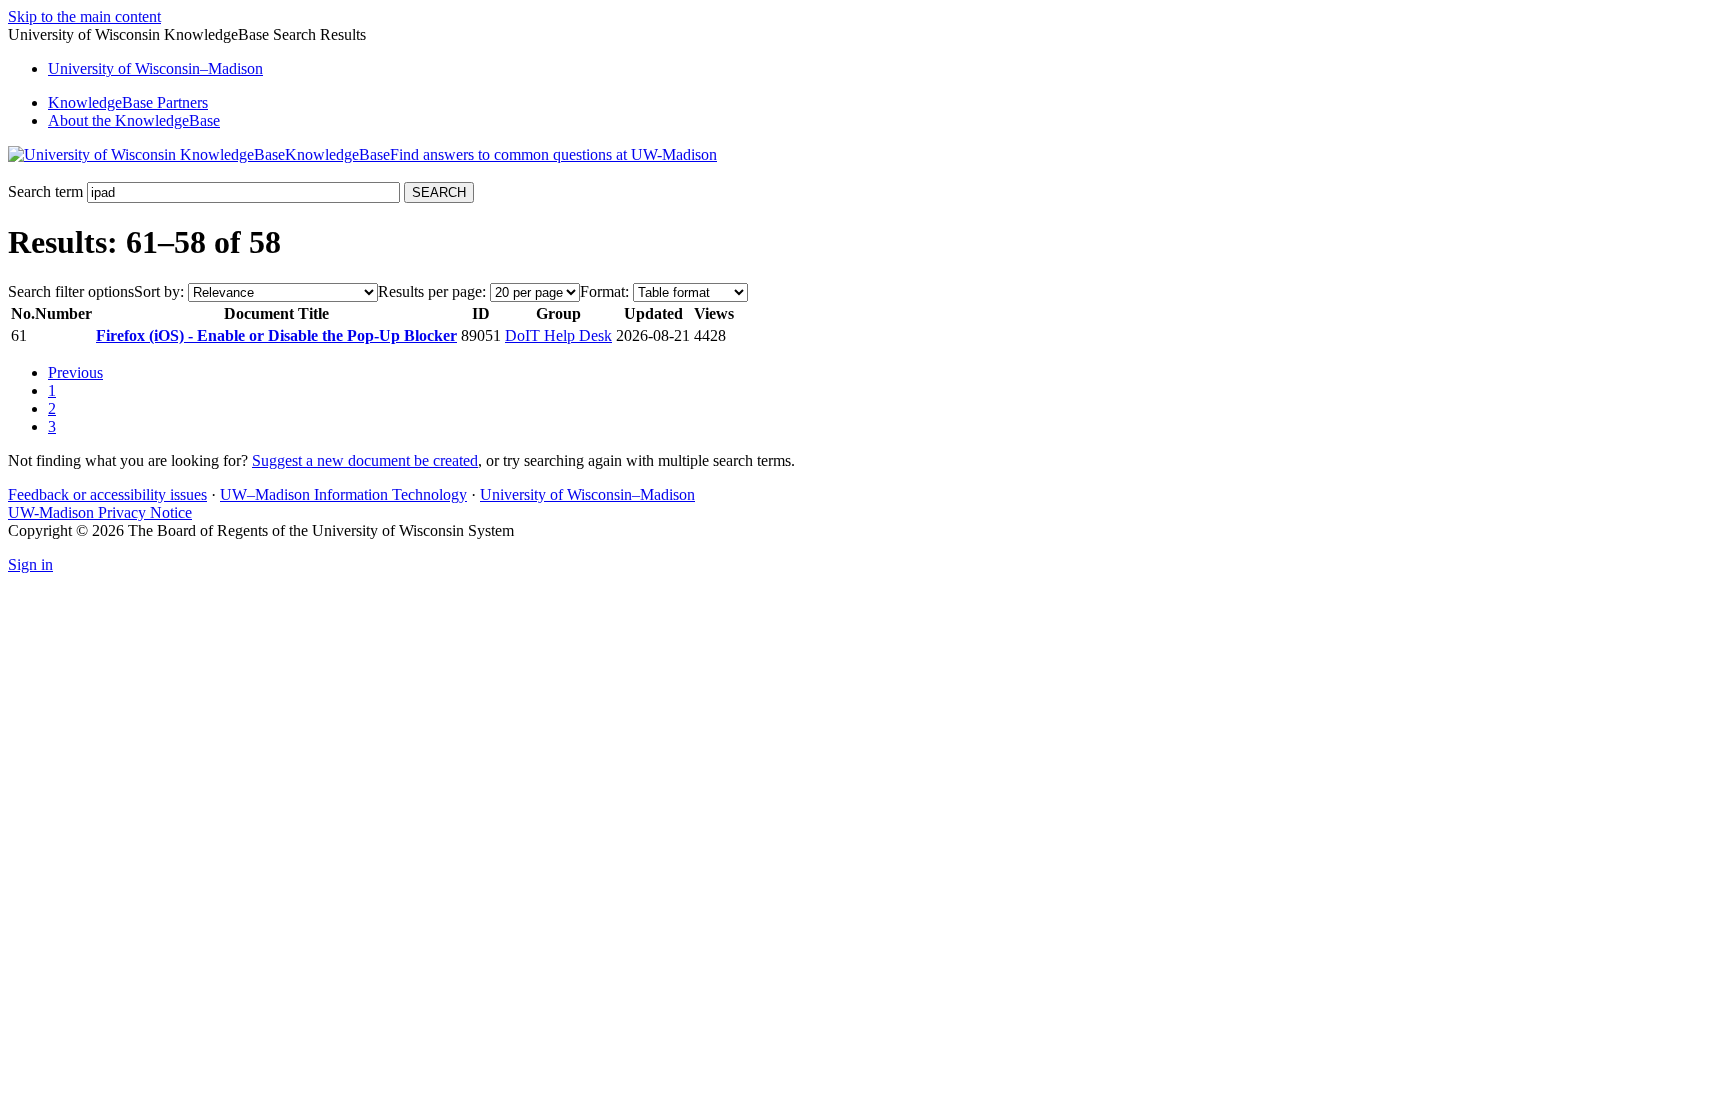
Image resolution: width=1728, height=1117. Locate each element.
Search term (45, 191)
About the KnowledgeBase (134, 120)
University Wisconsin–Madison (155, 68)
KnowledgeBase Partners (128, 102)
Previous (75, 372)
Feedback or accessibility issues (107, 494)
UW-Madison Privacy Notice (100, 512)
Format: (604, 291)
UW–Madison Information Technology (343, 494)
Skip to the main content (84, 16)
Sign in (30, 564)
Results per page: (432, 291)
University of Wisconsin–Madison (587, 494)
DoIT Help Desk (558, 335)
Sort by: (159, 291)
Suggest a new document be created (365, 460)
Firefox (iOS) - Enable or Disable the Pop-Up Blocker (276, 335)
